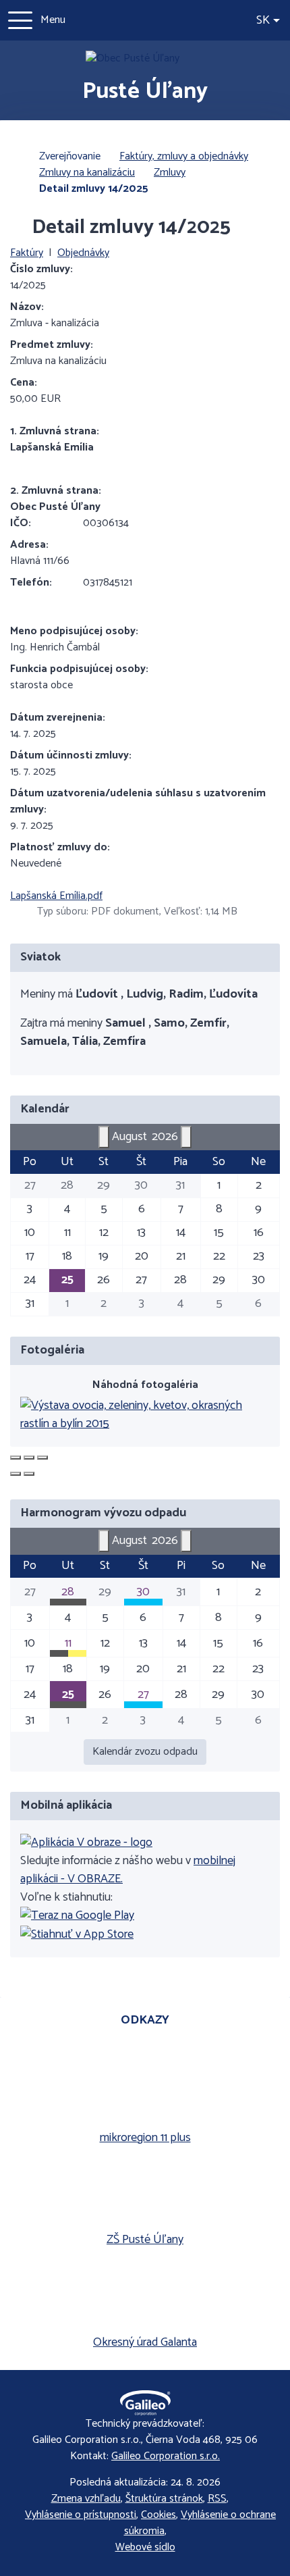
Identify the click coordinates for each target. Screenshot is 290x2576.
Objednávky (83, 253)
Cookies (158, 2515)
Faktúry (27, 253)
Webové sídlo (145, 2548)
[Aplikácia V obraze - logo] (86, 1843)
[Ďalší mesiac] (186, 1137)
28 (68, 1592)
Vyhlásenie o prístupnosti (81, 2515)
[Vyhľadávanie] (238, 20)
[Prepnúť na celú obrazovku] (29, 1458)
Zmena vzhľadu (86, 2499)
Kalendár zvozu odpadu (145, 1752)
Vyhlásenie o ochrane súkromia (200, 2523)
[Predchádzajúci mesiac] (104, 1137)
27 (143, 1695)
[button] (268, 21)
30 (143, 1592)
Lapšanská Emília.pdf (56, 896)
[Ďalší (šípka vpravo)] (29, 1474)
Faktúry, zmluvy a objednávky (184, 156)
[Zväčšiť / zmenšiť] (42, 1458)
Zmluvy (170, 173)
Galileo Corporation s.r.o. (166, 2456)
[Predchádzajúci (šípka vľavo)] (16, 1474)
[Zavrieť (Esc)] (16, 1458)
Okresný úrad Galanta (145, 2343)
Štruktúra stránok (164, 2499)
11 (68, 1643)
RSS (217, 2499)
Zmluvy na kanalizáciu (87, 173)
